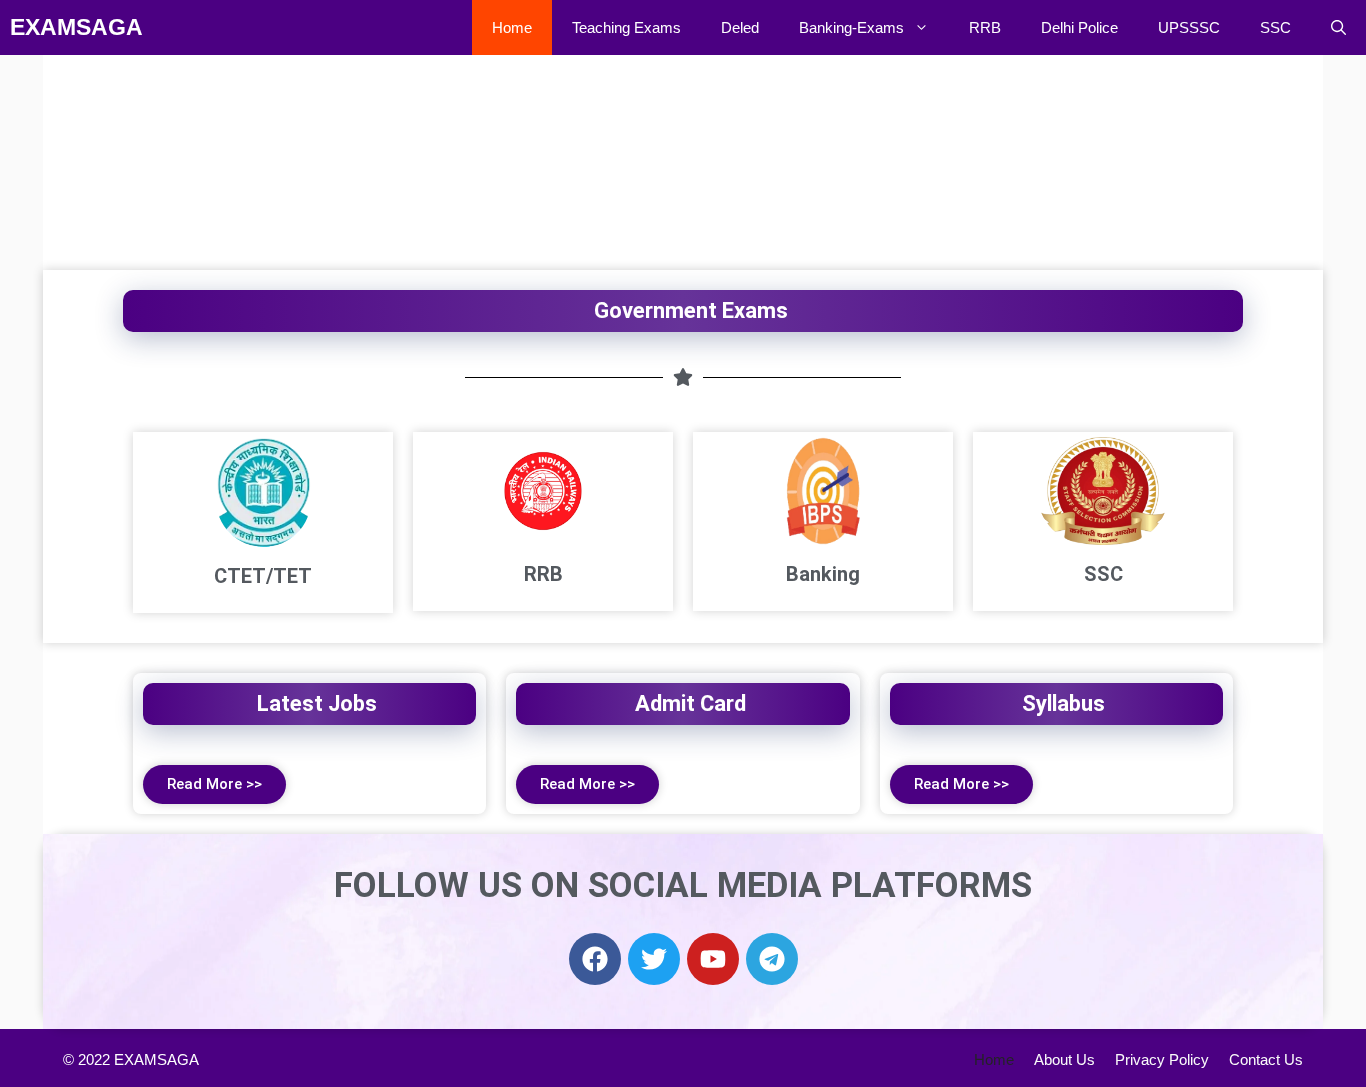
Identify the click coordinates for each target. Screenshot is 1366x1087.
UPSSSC (1189, 27)
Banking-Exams (851, 27)
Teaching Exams (626, 27)
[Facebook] (595, 959)
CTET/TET (263, 576)
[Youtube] (713, 959)
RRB (985, 27)
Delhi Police (1079, 27)
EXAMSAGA (76, 27)
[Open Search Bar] (1338, 27)
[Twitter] (654, 959)
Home (512, 27)
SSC (1275, 27)
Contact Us (1266, 1059)
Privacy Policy (1162, 1059)
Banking (823, 574)
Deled (740, 27)
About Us (1064, 1059)
